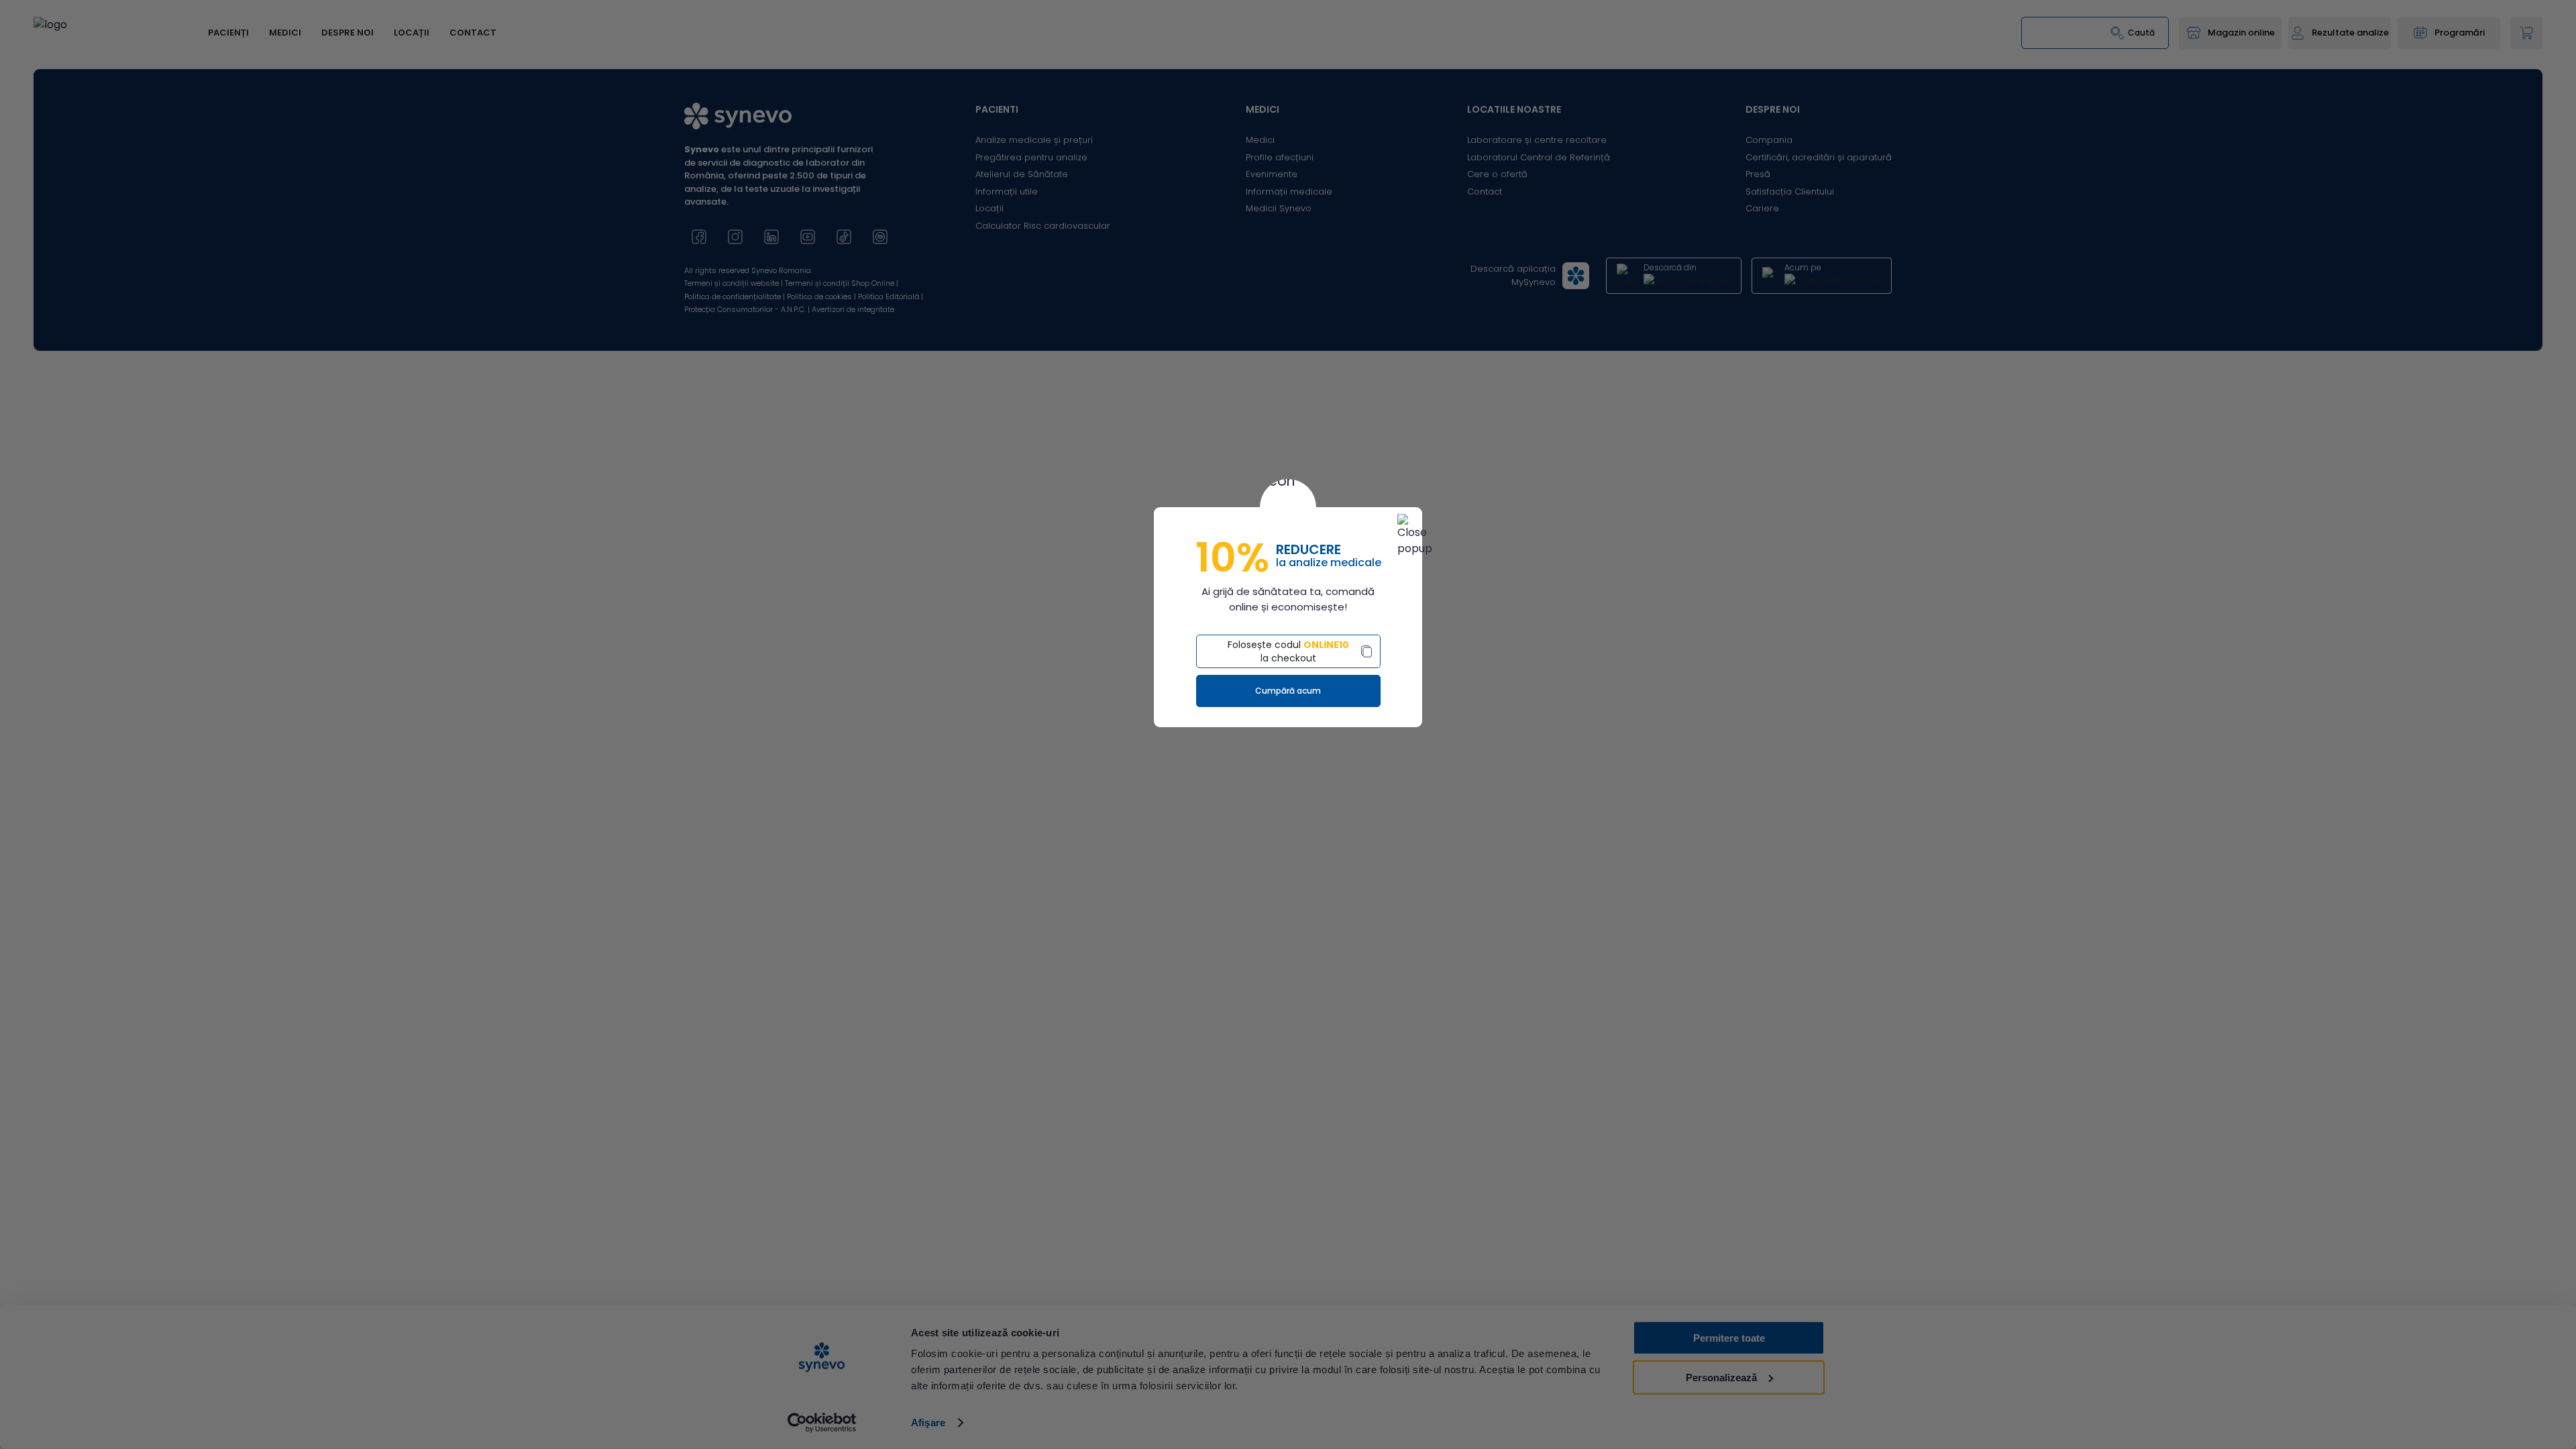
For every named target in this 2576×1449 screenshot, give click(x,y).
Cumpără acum (1288, 691)
